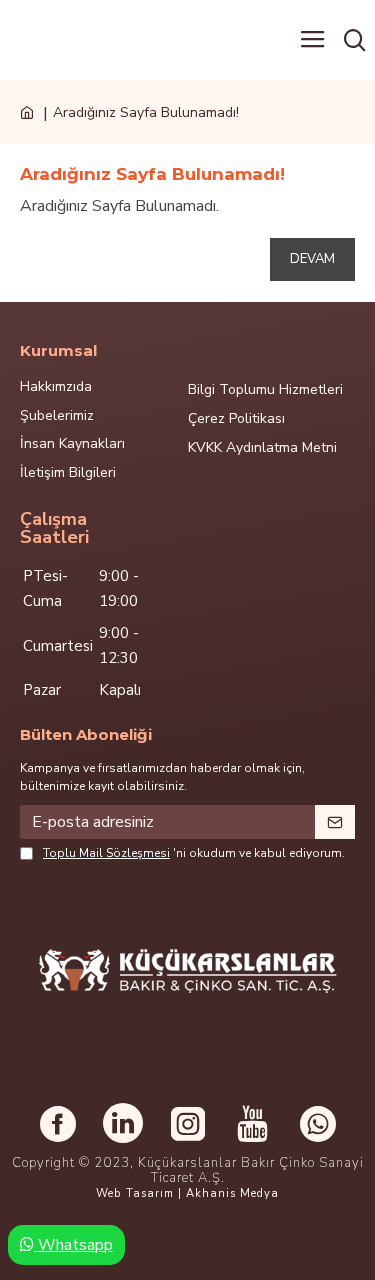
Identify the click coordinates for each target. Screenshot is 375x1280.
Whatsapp (73, 1245)
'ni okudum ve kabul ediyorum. (194, 853)
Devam (312, 259)
